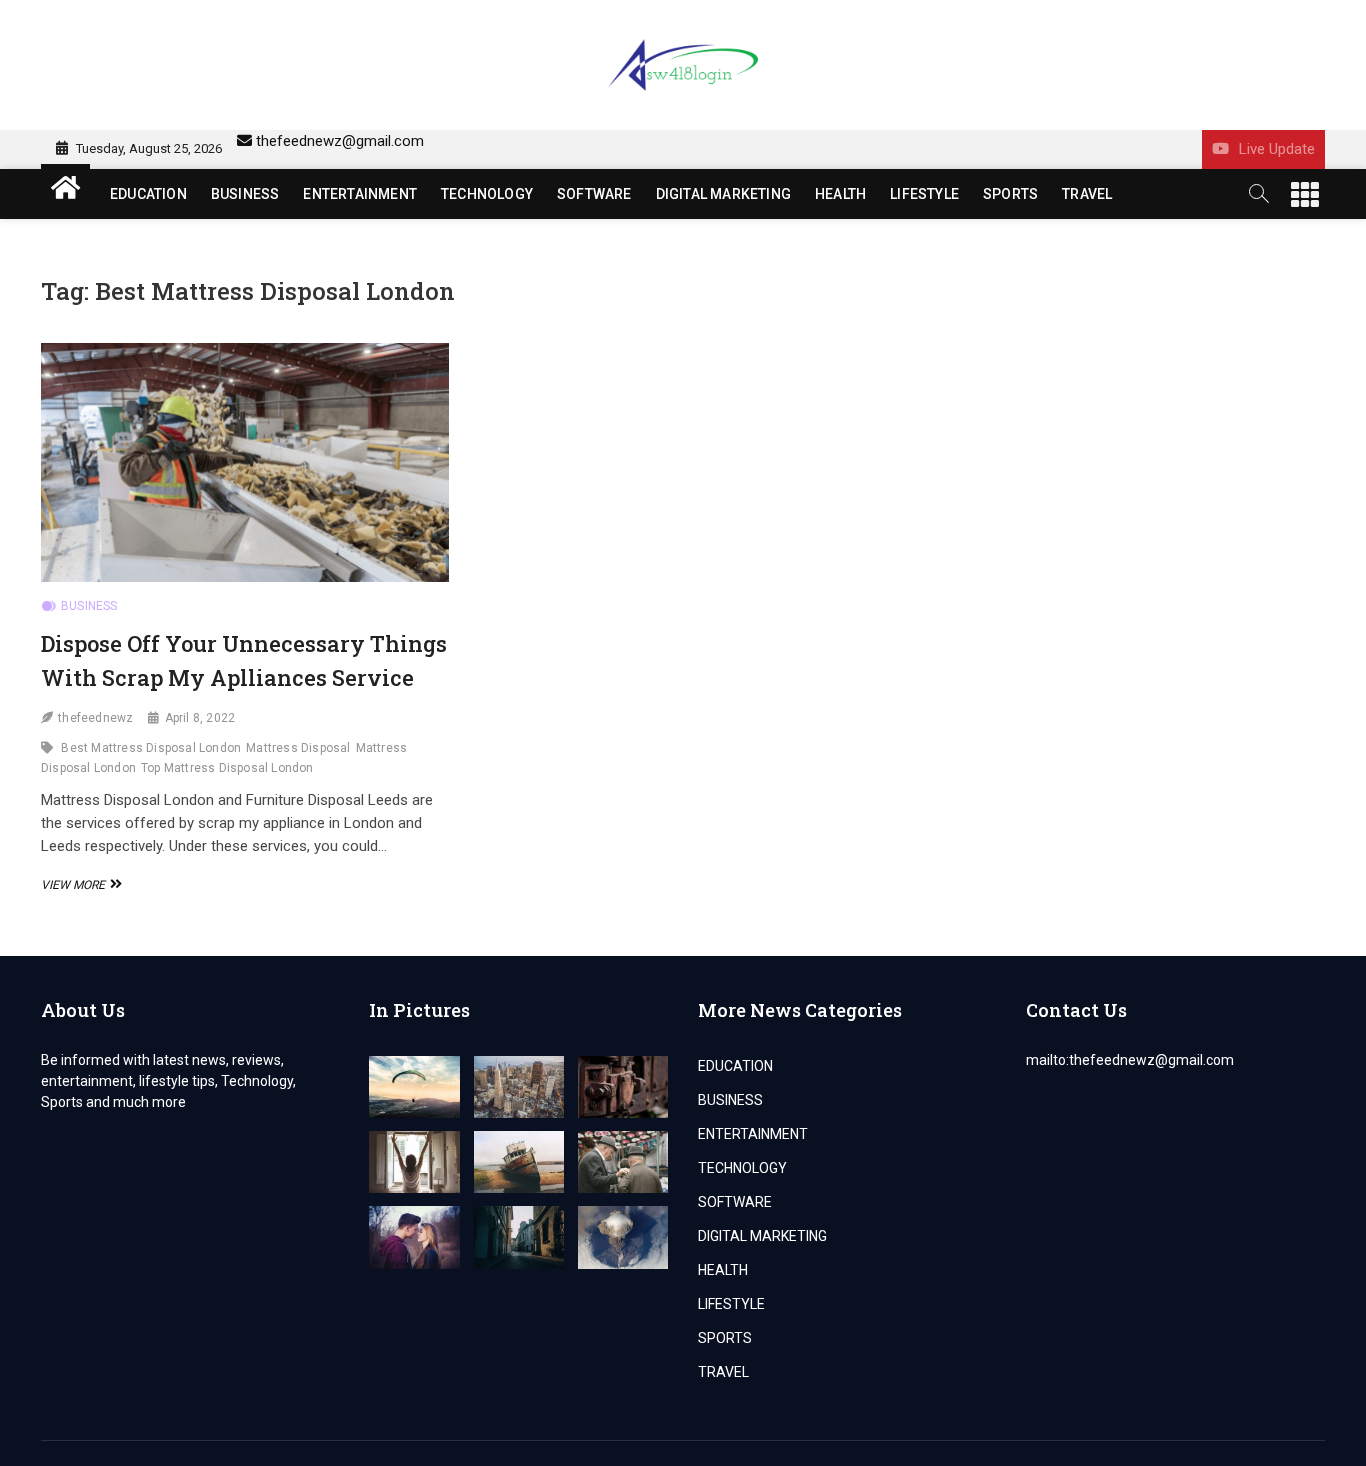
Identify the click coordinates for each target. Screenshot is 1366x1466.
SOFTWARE (594, 194)
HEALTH (840, 194)
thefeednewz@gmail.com (340, 141)
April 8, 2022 (200, 718)
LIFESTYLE (924, 194)
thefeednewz (95, 718)
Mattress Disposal (298, 748)
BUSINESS (245, 194)
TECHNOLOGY (487, 194)
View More (79, 885)
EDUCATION (148, 194)
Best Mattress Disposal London (151, 748)
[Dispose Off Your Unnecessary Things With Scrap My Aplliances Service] (245, 462)
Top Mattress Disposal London (227, 768)
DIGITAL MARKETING (723, 194)
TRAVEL (1087, 194)
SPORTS (1010, 194)
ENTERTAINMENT (360, 194)
